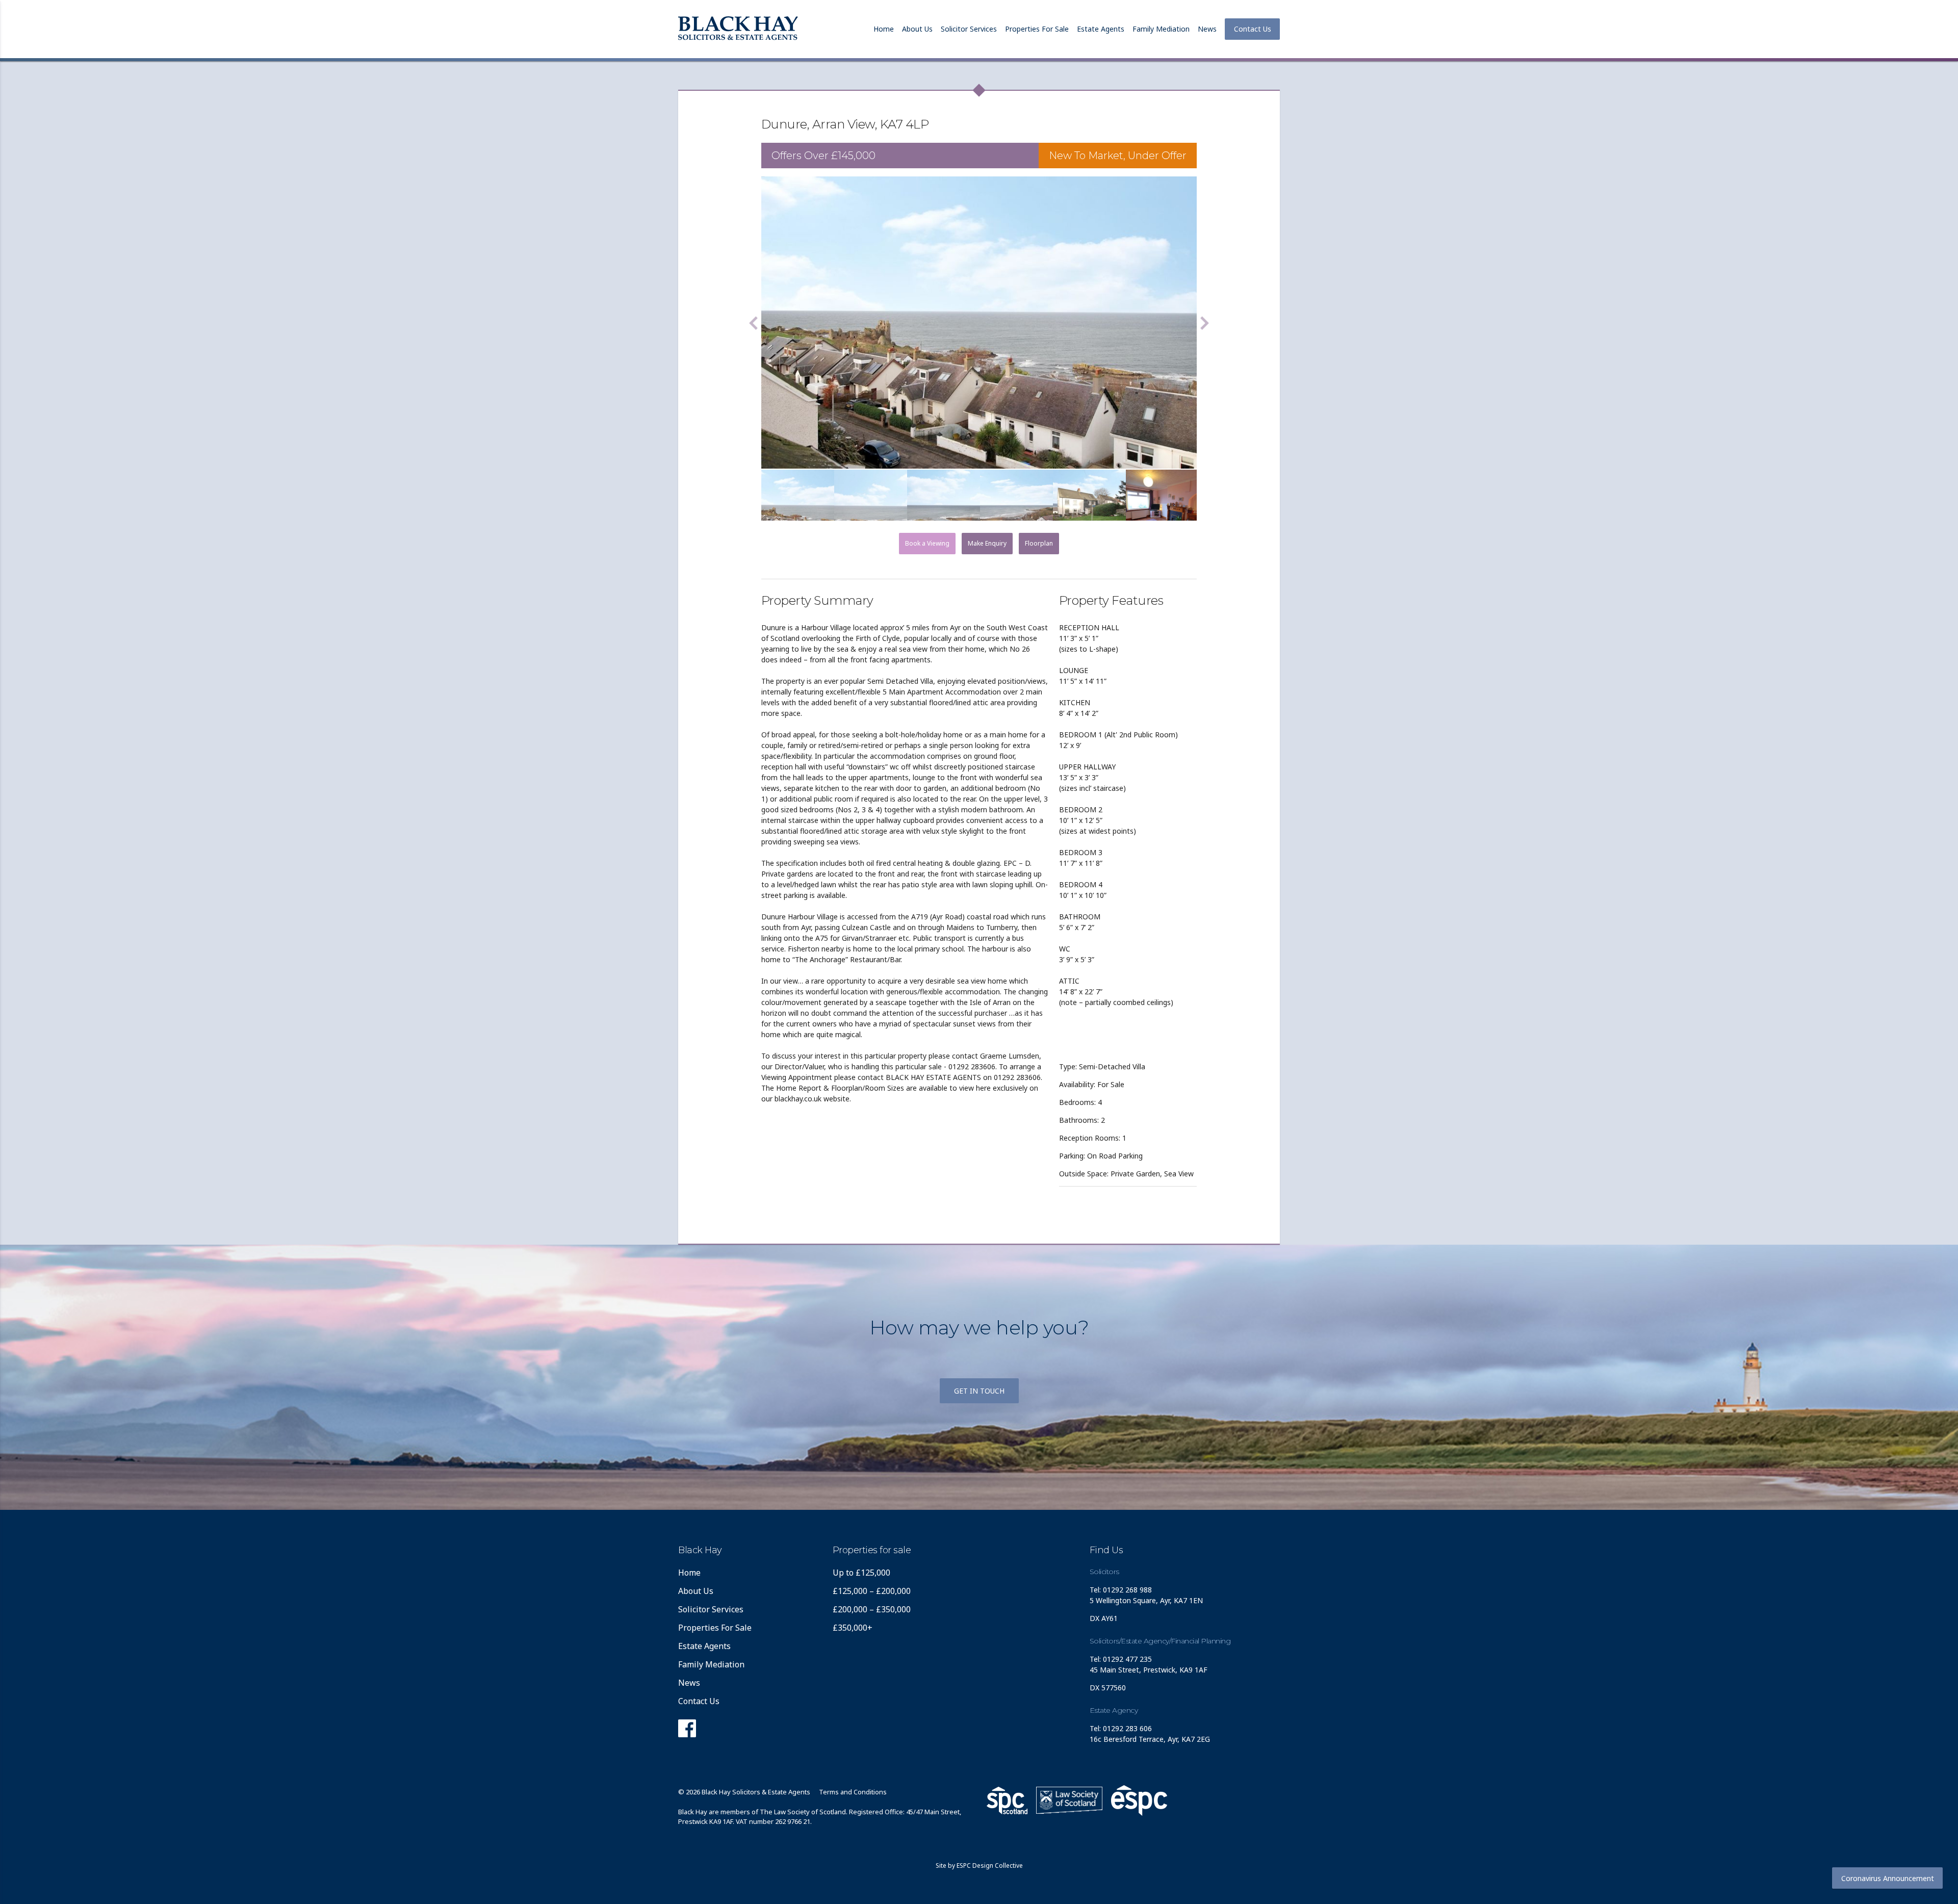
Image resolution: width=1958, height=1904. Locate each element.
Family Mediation (1161, 29)
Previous (754, 323)
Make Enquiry (987, 543)
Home (884, 29)
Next (1204, 323)
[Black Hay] (738, 29)
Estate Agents (1101, 29)
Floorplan (1039, 543)
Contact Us (1253, 29)
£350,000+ (853, 1628)
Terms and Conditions (853, 1792)
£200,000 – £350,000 (872, 1609)
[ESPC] (1007, 1800)
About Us (917, 29)
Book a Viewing (927, 543)
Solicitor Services (969, 29)
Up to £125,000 (861, 1573)
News (1207, 29)
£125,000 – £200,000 (872, 1591)
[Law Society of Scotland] (1069, 1800)
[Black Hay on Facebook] (687, 1731)
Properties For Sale (1037, 29)
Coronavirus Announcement (1888, 1878)
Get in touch (979, 1391)
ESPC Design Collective (990, 1866)
